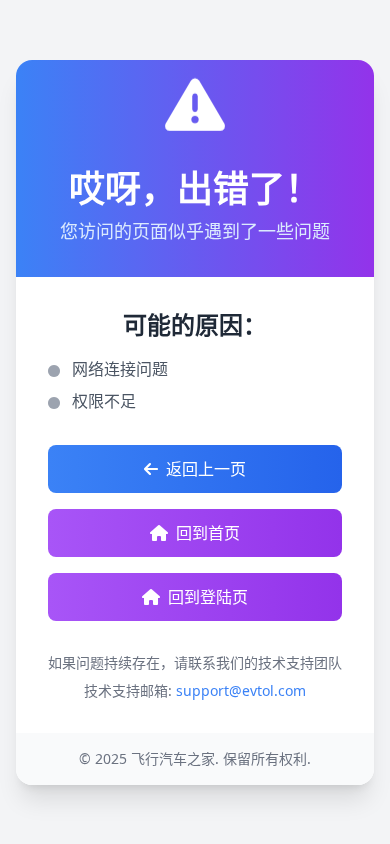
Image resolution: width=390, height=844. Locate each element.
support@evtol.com (241, 690)
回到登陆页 (208, 597)
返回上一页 (206, 469)
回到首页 (208, 533)
